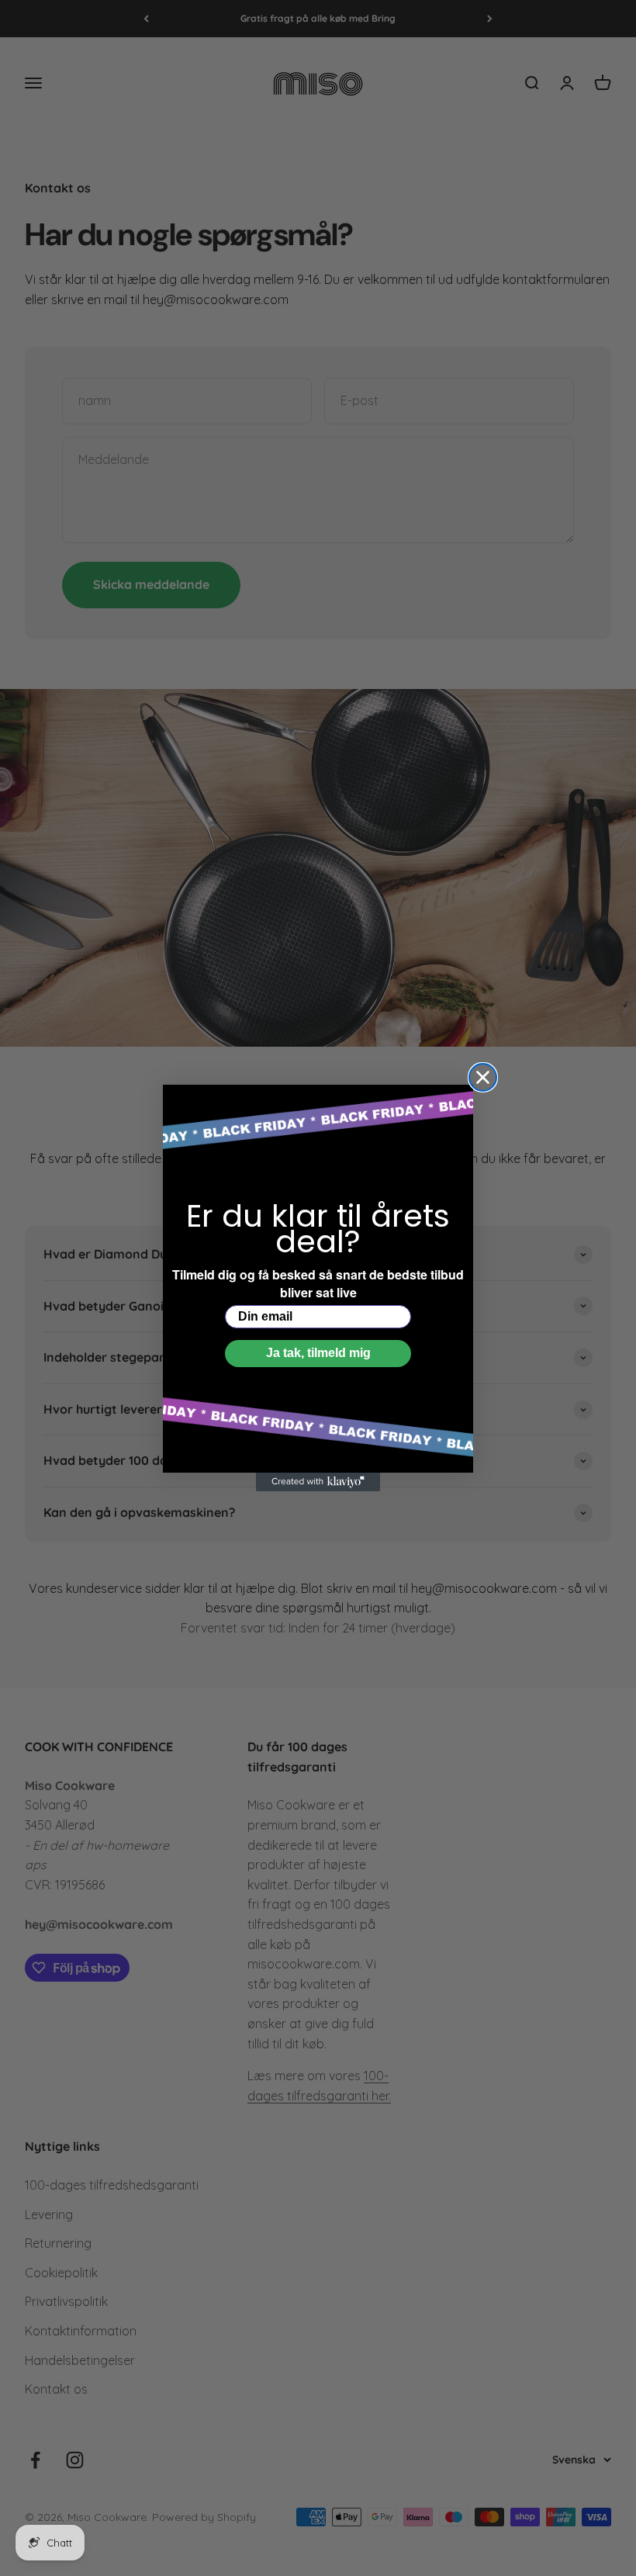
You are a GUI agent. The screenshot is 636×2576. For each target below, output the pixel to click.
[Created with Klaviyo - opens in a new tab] (318, 1482)
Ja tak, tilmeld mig (318, 1353)
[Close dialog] (483, 1077)
